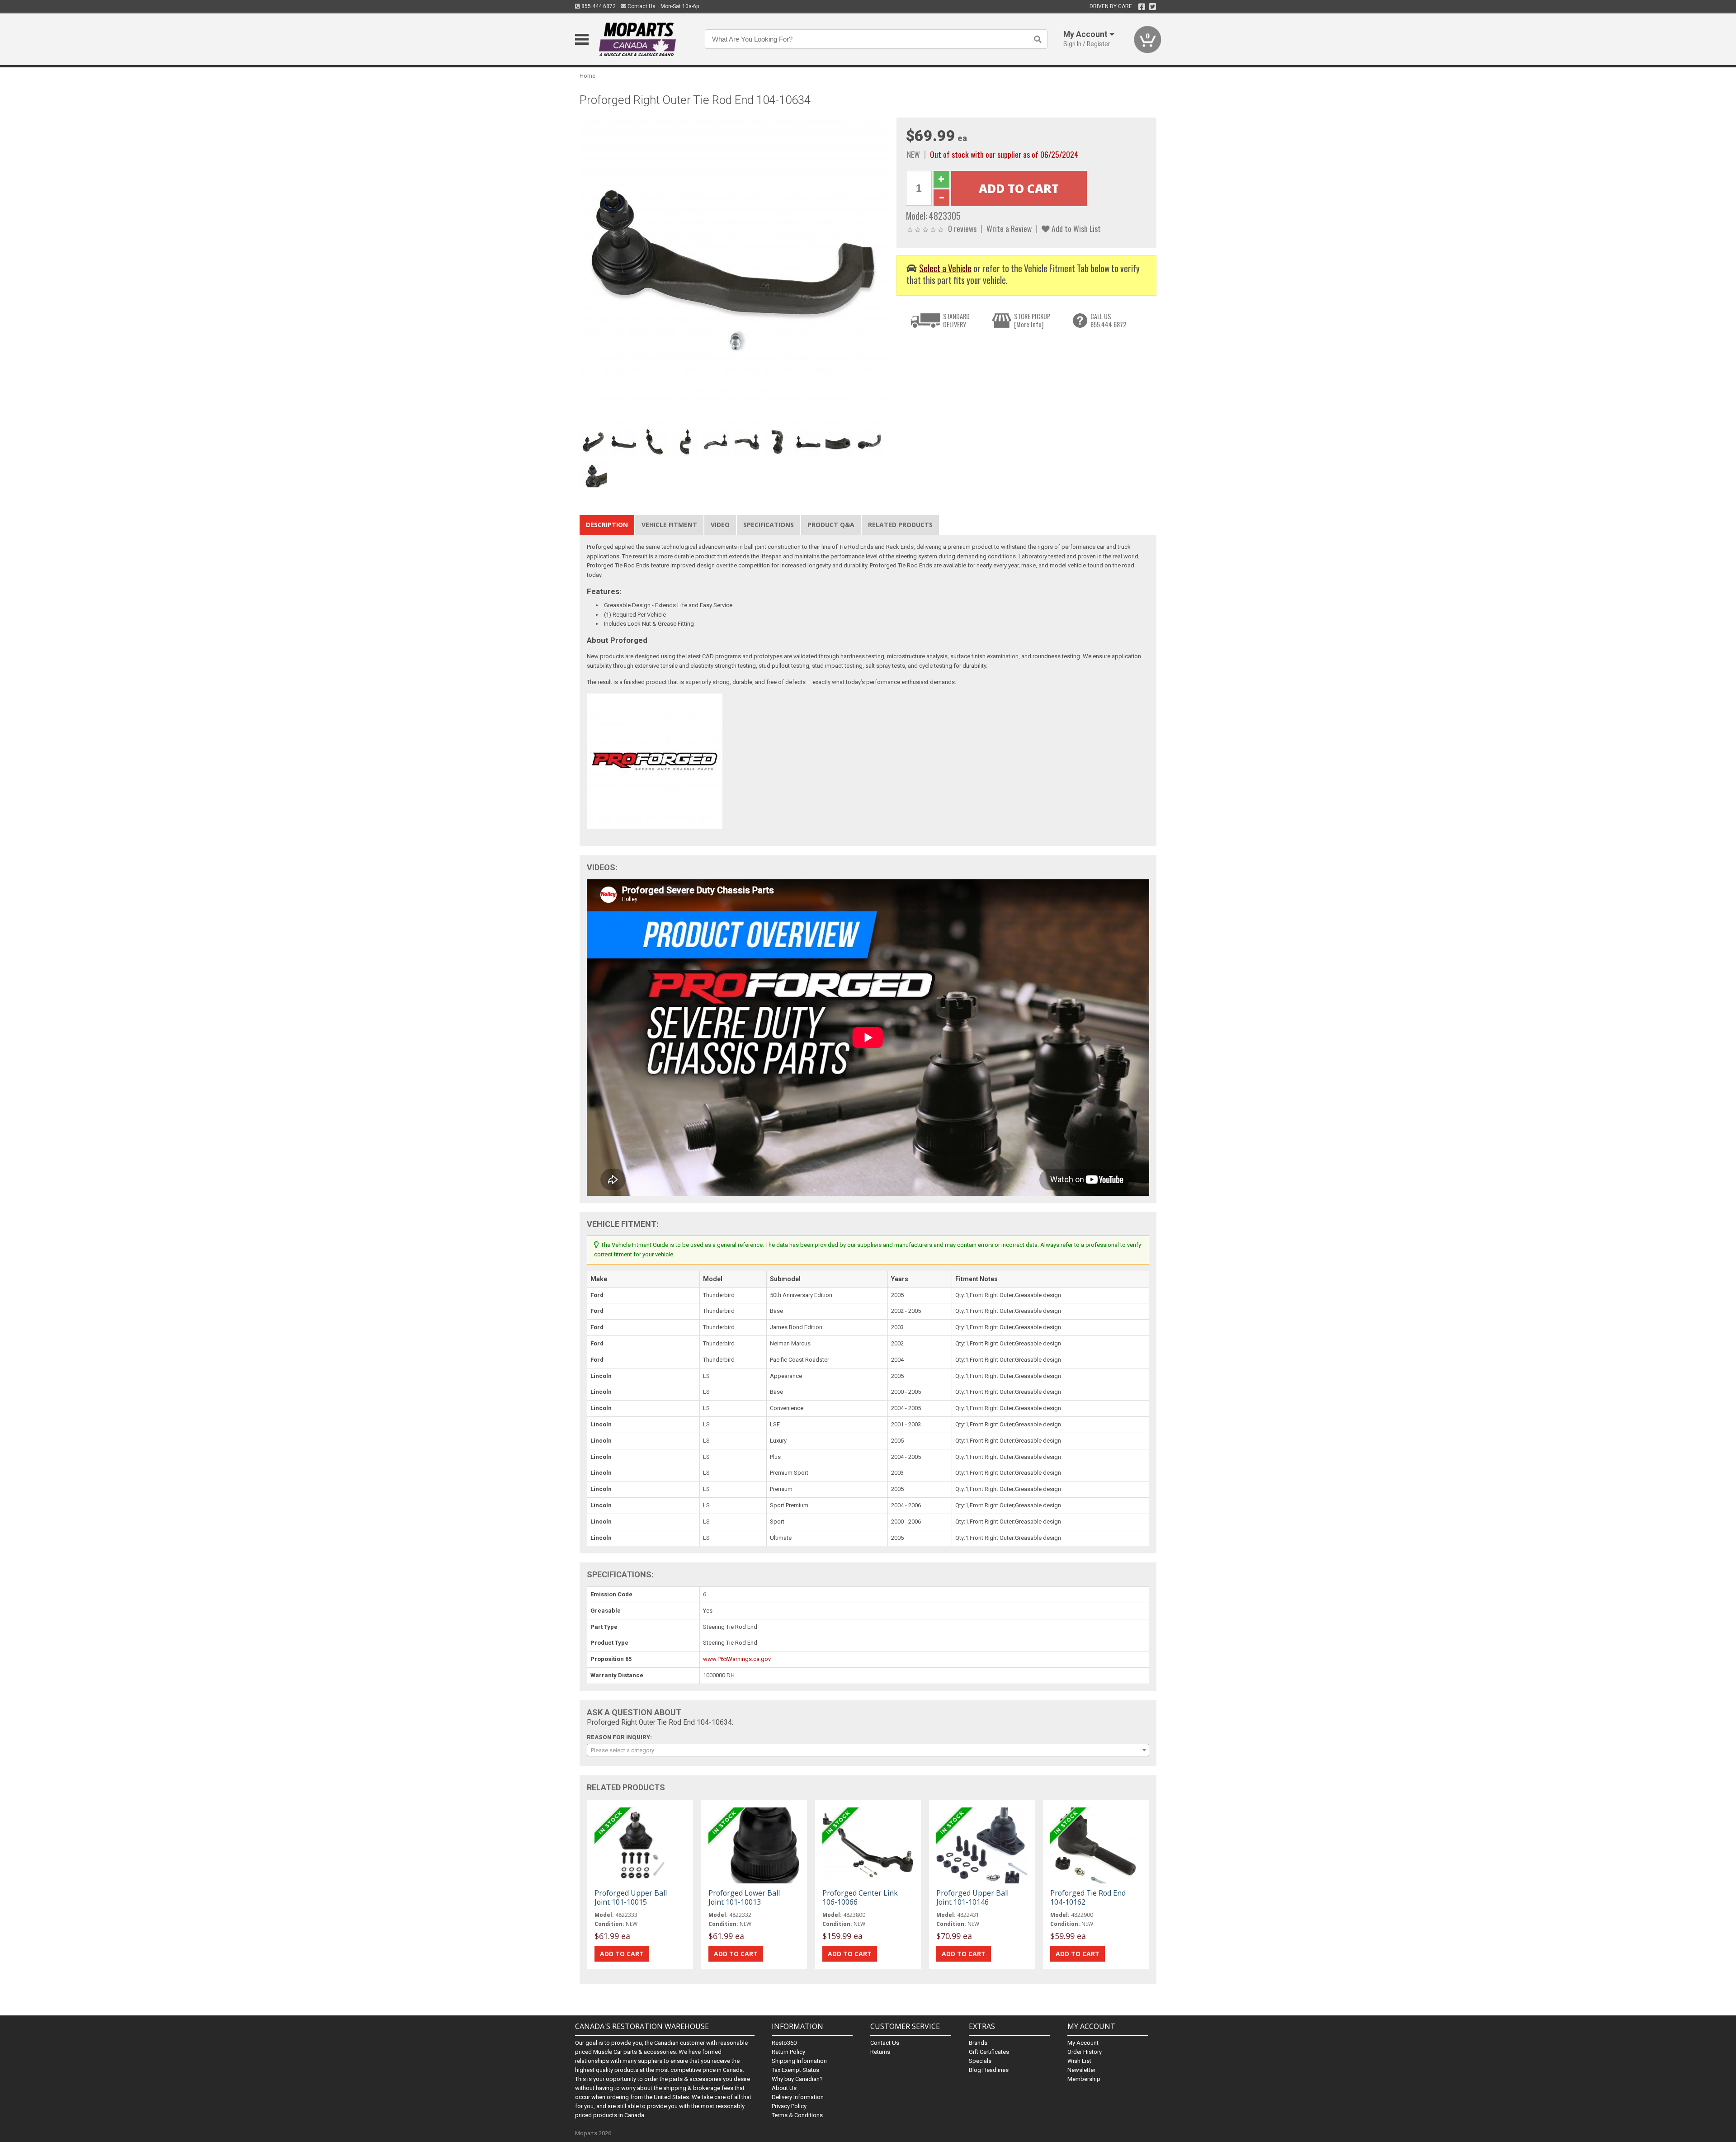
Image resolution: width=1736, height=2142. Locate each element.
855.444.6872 (598, 6)
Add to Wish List (1075, 228)
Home (587, 76)
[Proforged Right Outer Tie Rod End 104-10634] (733, 271)
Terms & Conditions (797, 2115)
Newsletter (1081, 2070)
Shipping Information (799, 2061)
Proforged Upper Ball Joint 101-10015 (631, 1897)
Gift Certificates (989, 2052)
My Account (1083, 2043)
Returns (880, 2052)
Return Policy (788, 2052)
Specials (980, 2061)
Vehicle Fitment (669, 525)
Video (720, 525)
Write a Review (1009, 228)
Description (607, 525)
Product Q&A (831, 525)
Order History (1085, 2052)
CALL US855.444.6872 (1108, 320)
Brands (978, 2043)
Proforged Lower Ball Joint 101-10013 (744, 1897)
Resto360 (784, 2043)
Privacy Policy (789, 2106)
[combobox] (868, 1750)
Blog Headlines (989, 2070)
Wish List (1079, 2061)
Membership (1084, 2079)
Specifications (769, 525)
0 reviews (962, 228)
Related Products (900, 525)
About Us (784, 2088)
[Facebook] (1142, 7)
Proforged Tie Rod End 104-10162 (1088, 1897)
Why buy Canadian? (797, 2079)
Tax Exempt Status (795, 2070)
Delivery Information (798, 2097)
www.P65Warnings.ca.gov (737, 1659)
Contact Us (641, 6)
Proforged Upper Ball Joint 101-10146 (972, 1897)
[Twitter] (1153, 7)
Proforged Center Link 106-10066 (860, 1897)
